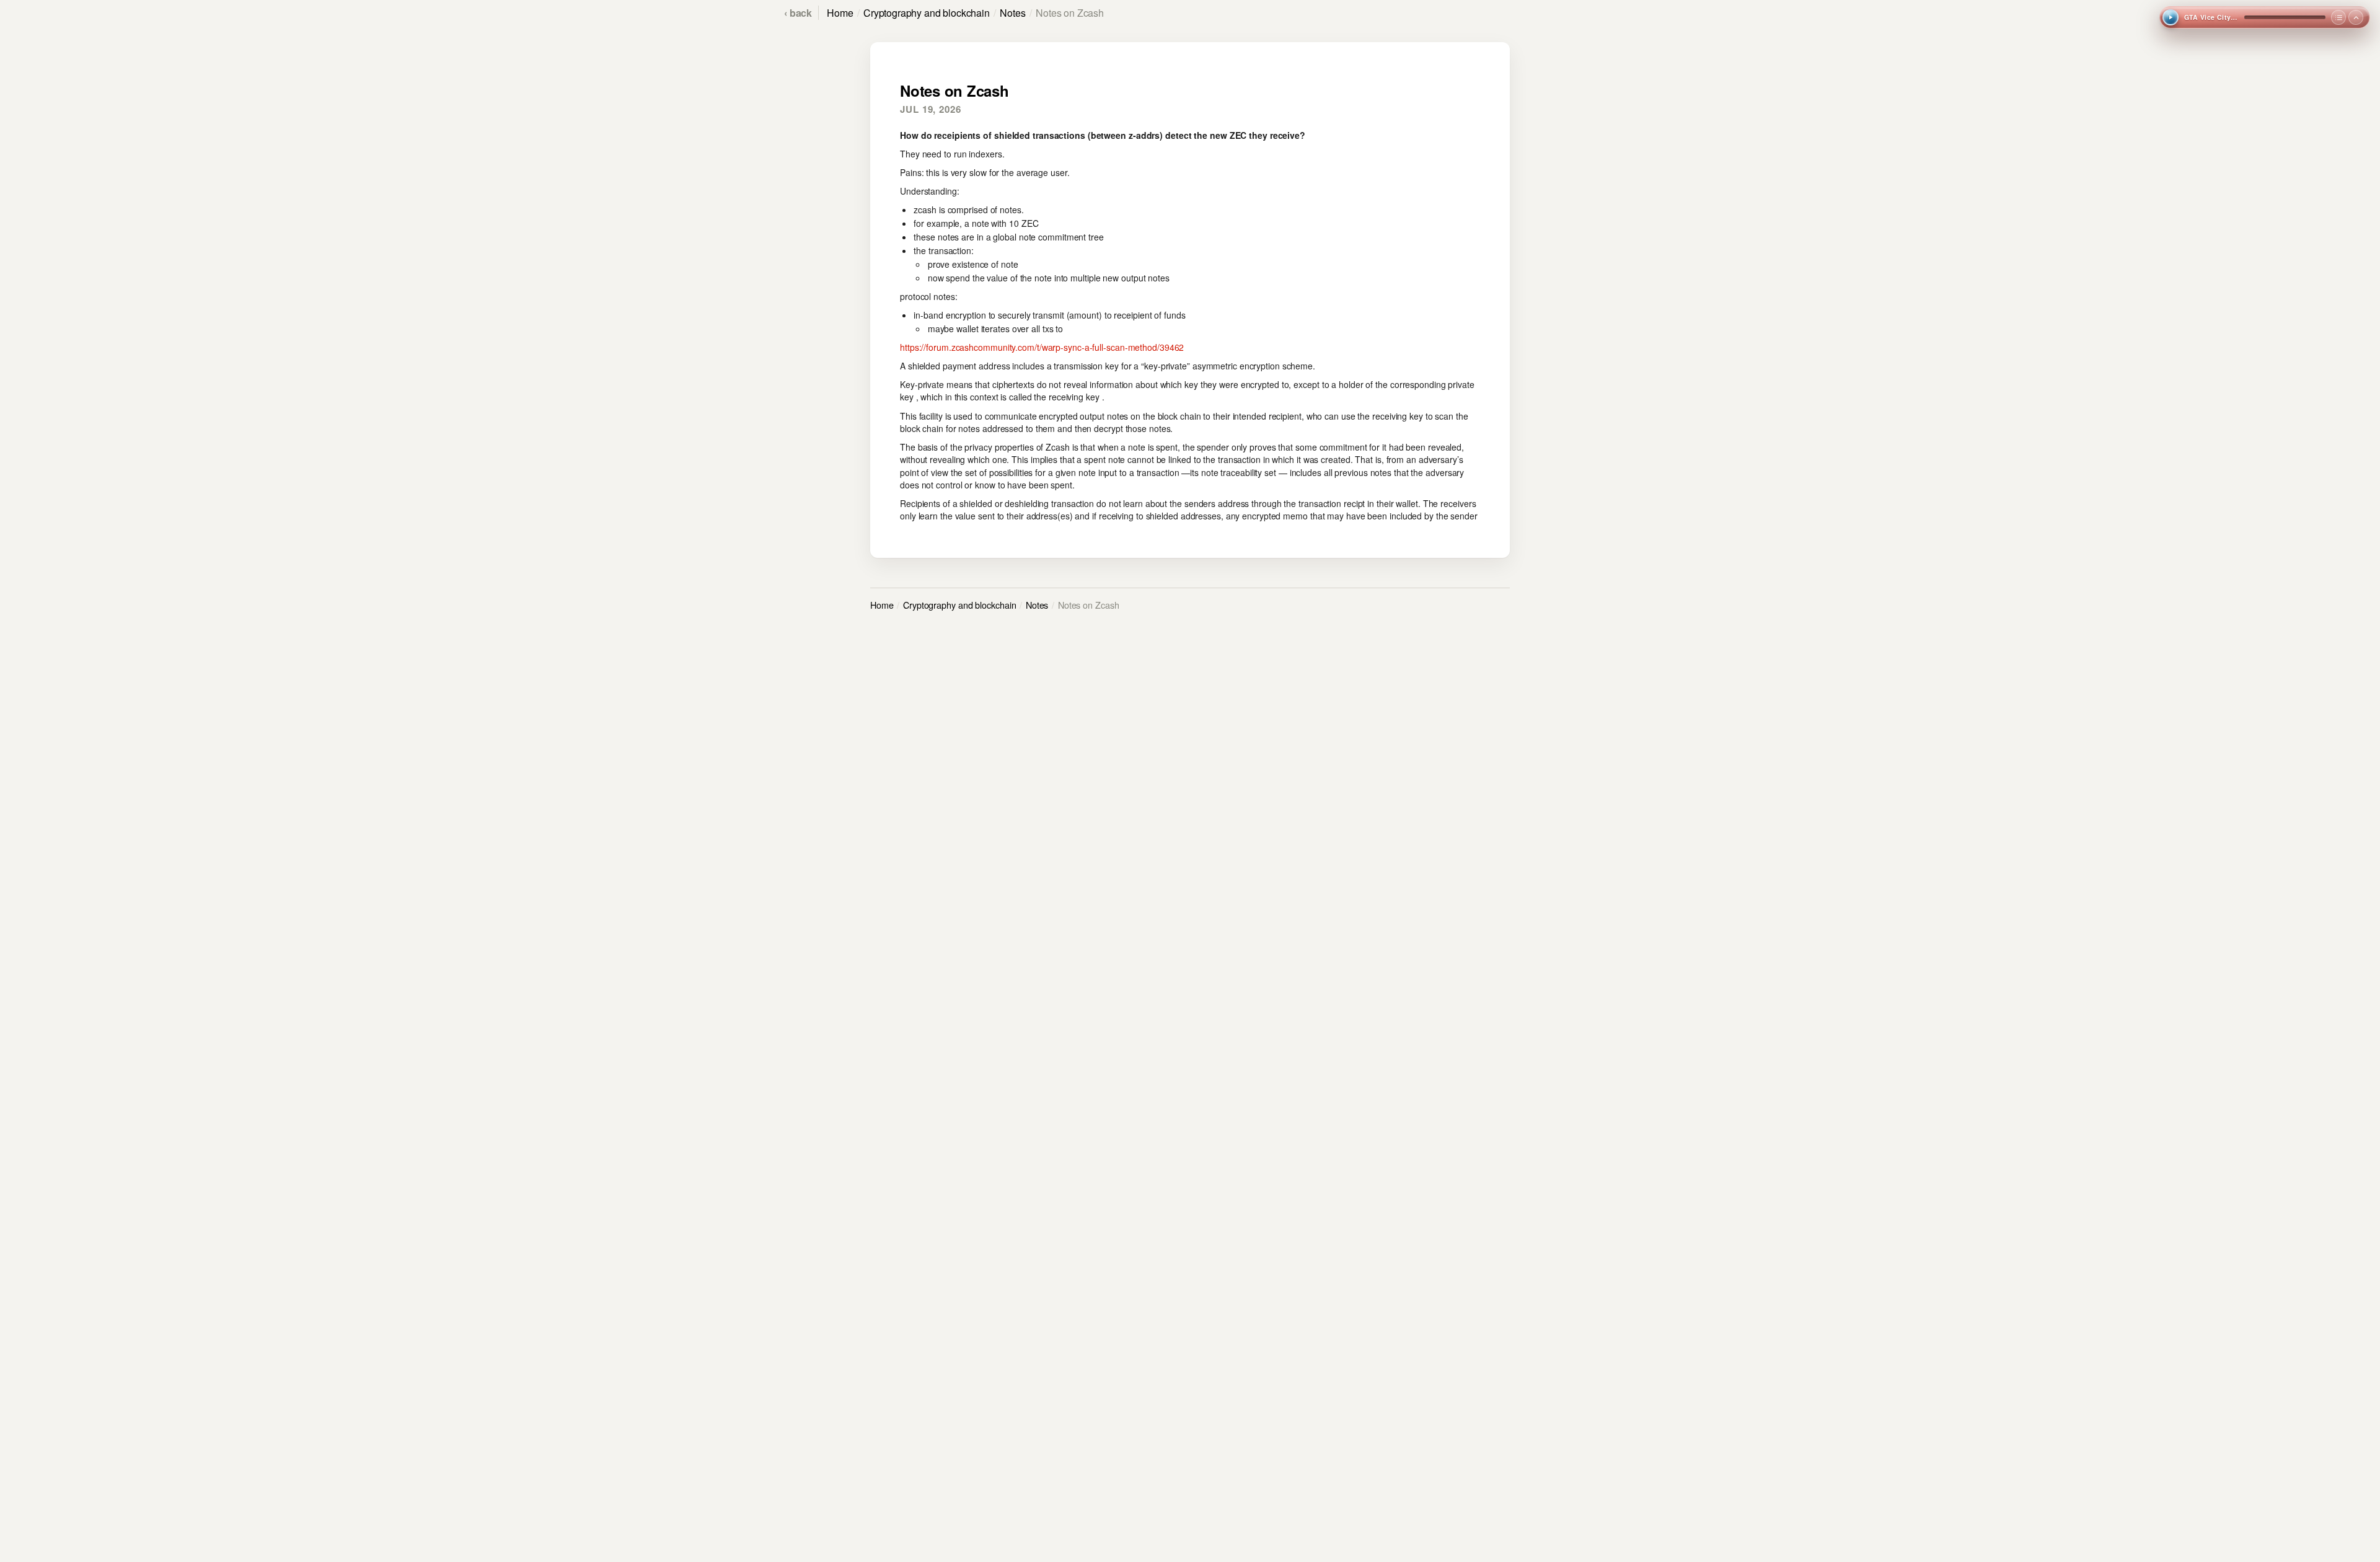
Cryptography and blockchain (927, 13)
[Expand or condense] (2356, 17)
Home (840, 13)
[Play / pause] (2171, 17)
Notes (1012, 13)
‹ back (798, 13)
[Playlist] (2338, 17)
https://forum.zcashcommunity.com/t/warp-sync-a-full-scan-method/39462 (1042, 347)
